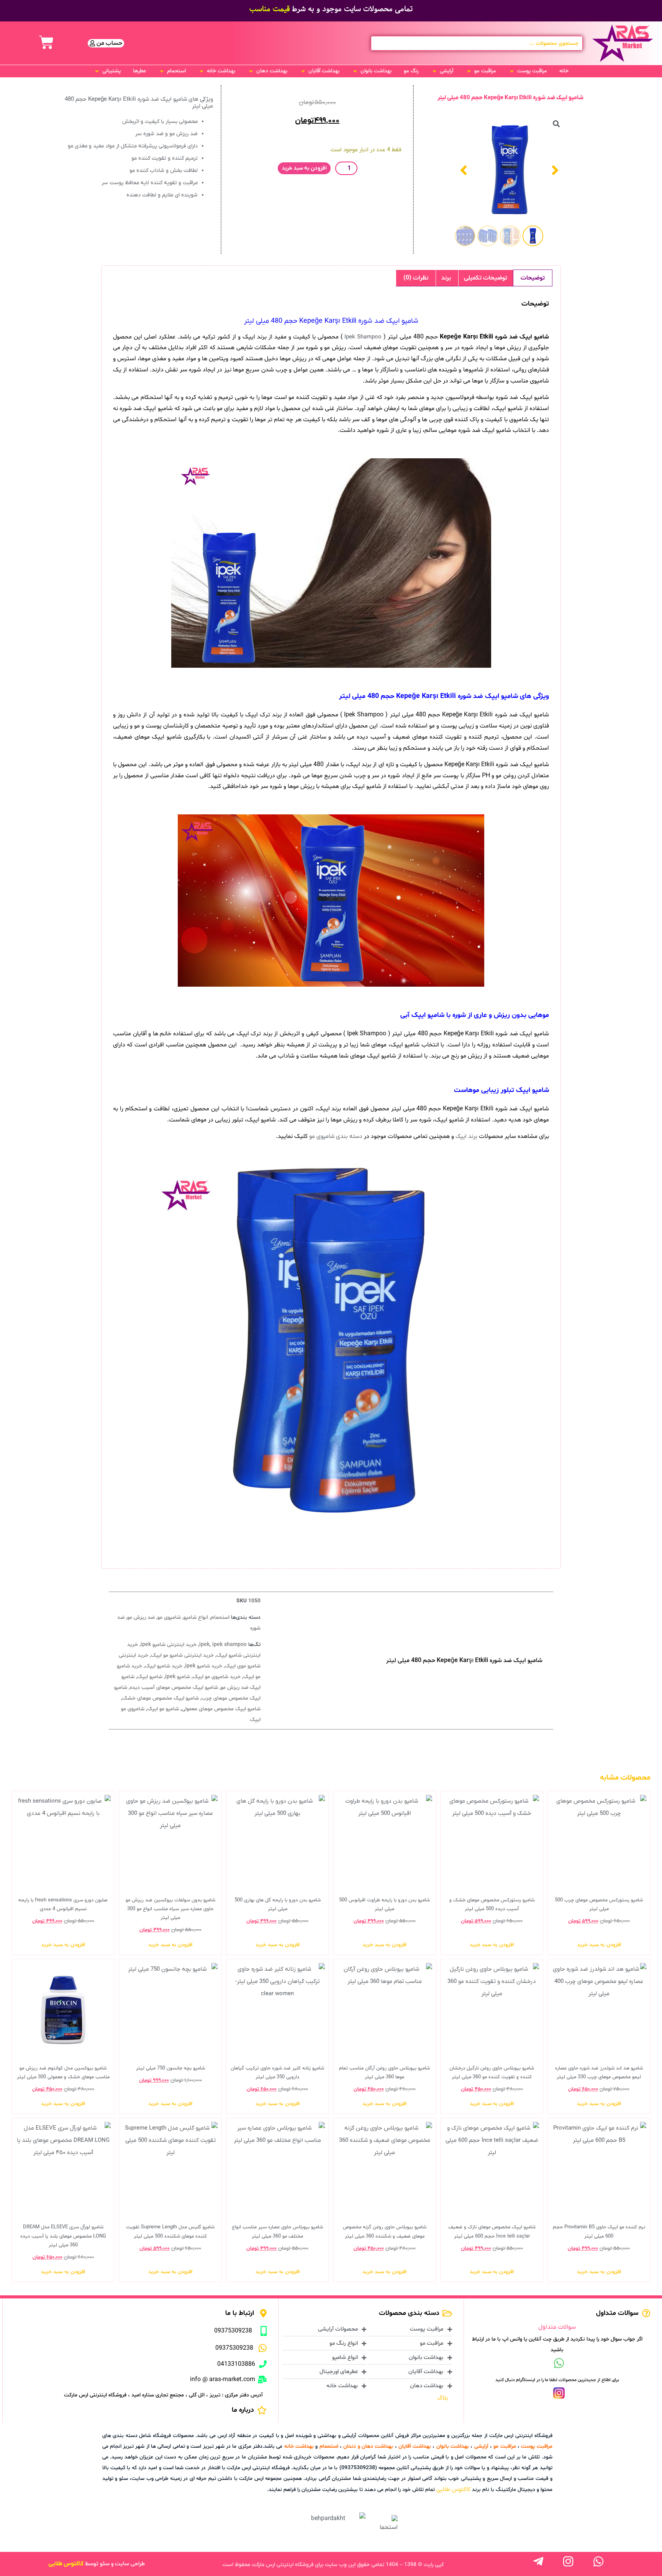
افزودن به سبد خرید (304, 168)
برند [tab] (446, 278)
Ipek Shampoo (363, 337)
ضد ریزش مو (141, 1617)
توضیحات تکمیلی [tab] (486, 278)
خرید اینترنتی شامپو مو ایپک (182, 1655)
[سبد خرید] (46, 42)
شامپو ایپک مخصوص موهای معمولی (221, 1709)
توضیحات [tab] (533, 278)
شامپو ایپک (150, 1677)
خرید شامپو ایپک (164, 1666)
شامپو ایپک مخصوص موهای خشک (161, 1698)
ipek (204, 1645)
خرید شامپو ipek (204, 1666)
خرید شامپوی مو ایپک (217, 1677)
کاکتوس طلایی (453, 2489)
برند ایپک (466, 1136)
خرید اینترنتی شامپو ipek (169, 1645)
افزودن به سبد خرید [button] (599, 1945)
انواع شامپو (196, 1617)
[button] (528, 71)
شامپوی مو (169, 1617)
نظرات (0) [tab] (416, 278)
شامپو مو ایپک (163, 1709)
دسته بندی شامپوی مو (336, 1136)
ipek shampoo (229, 1645)
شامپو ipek (178, 1677)
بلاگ (443, 2398)
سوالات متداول (557, 2327)
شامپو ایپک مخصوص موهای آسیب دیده (174, 1688)
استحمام (220, 1617)
